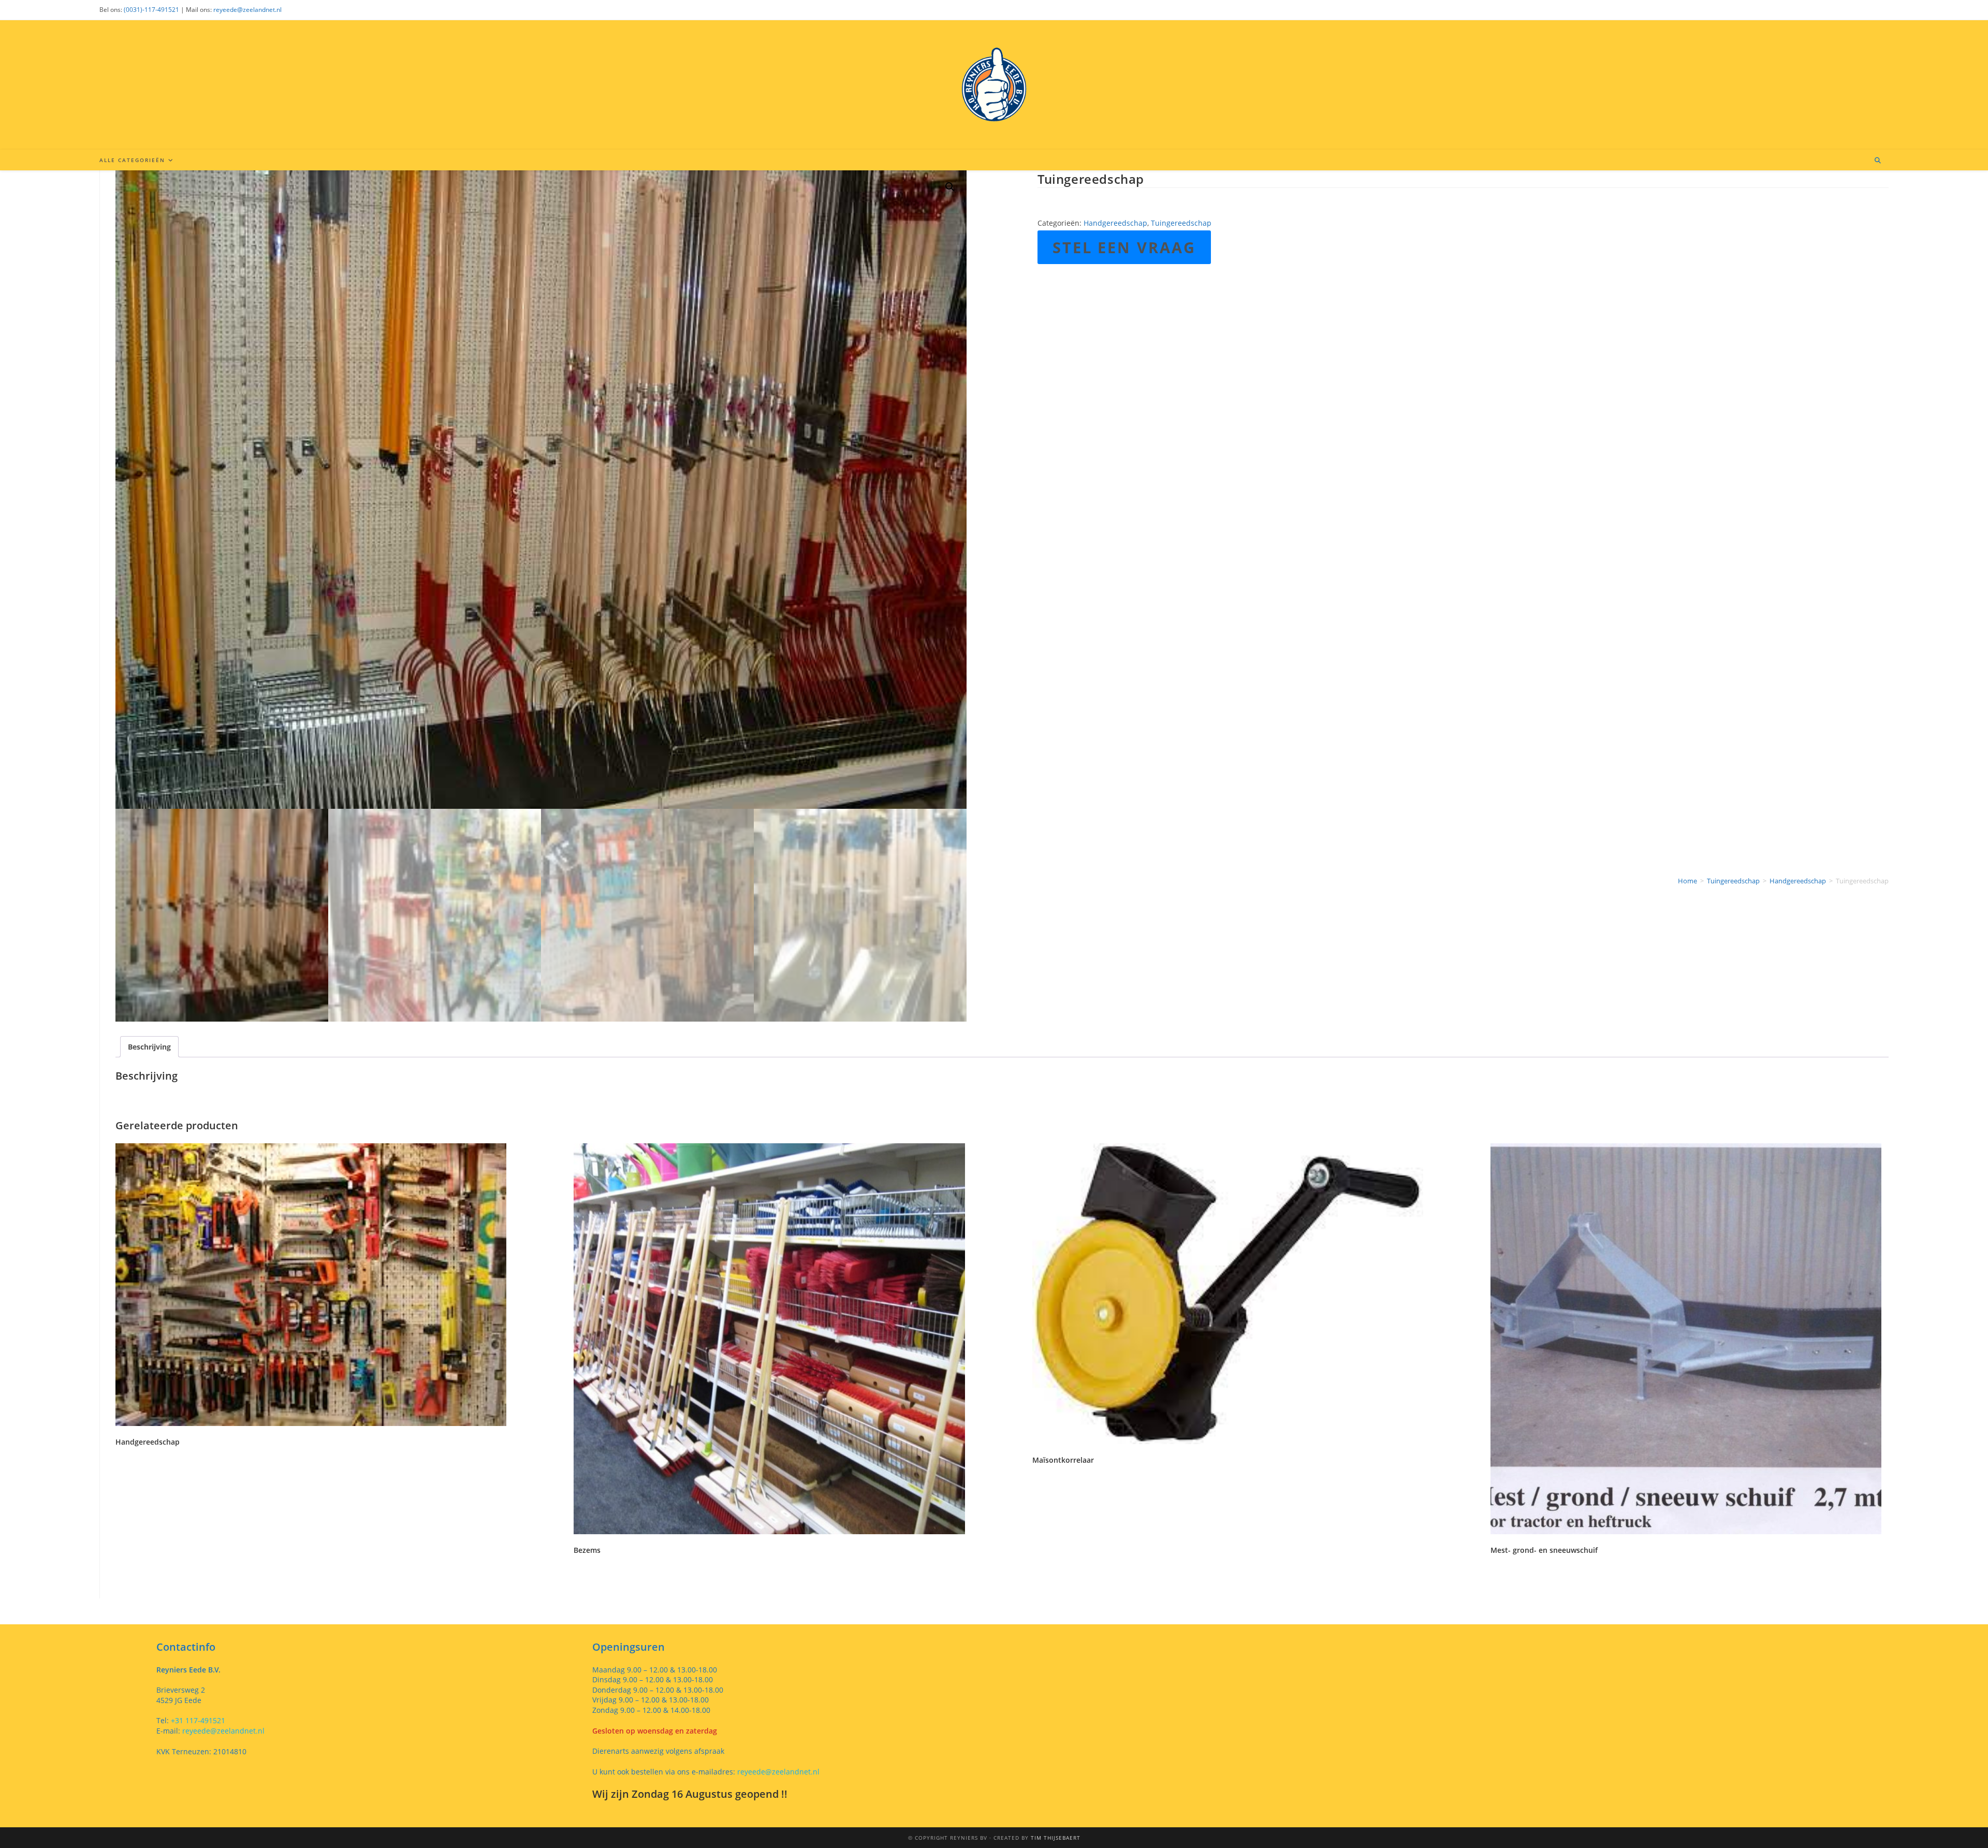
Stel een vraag (1124, 247)
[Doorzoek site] (1878, 161)
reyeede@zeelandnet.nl (247, 10)
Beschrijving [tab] (149, 1047)
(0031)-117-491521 (151, 10)
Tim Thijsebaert (1056, 1838)
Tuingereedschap (1181, 223)
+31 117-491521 (197, 1720)
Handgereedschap (1115, 223)
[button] (950, 187)
